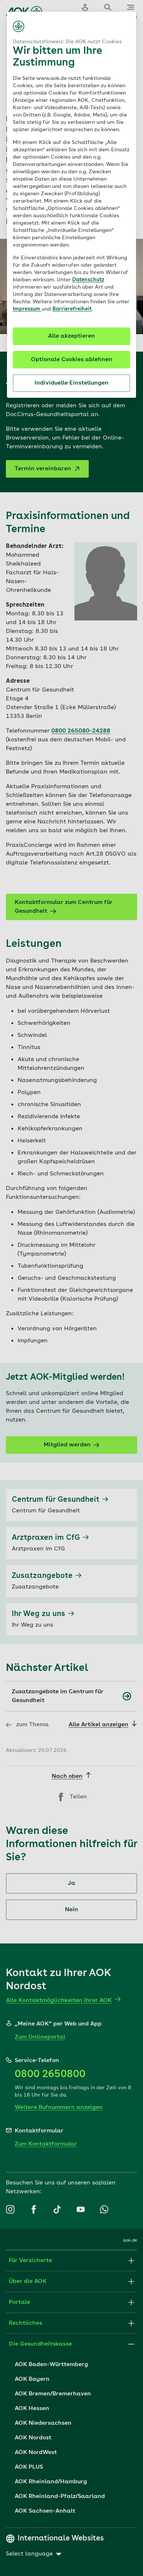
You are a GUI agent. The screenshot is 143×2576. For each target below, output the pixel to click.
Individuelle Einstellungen (71, 383)
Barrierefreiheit (72, 309)
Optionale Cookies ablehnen (71, 360)
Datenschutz (88, 280)
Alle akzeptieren (71, 336)
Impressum (27, 309)
